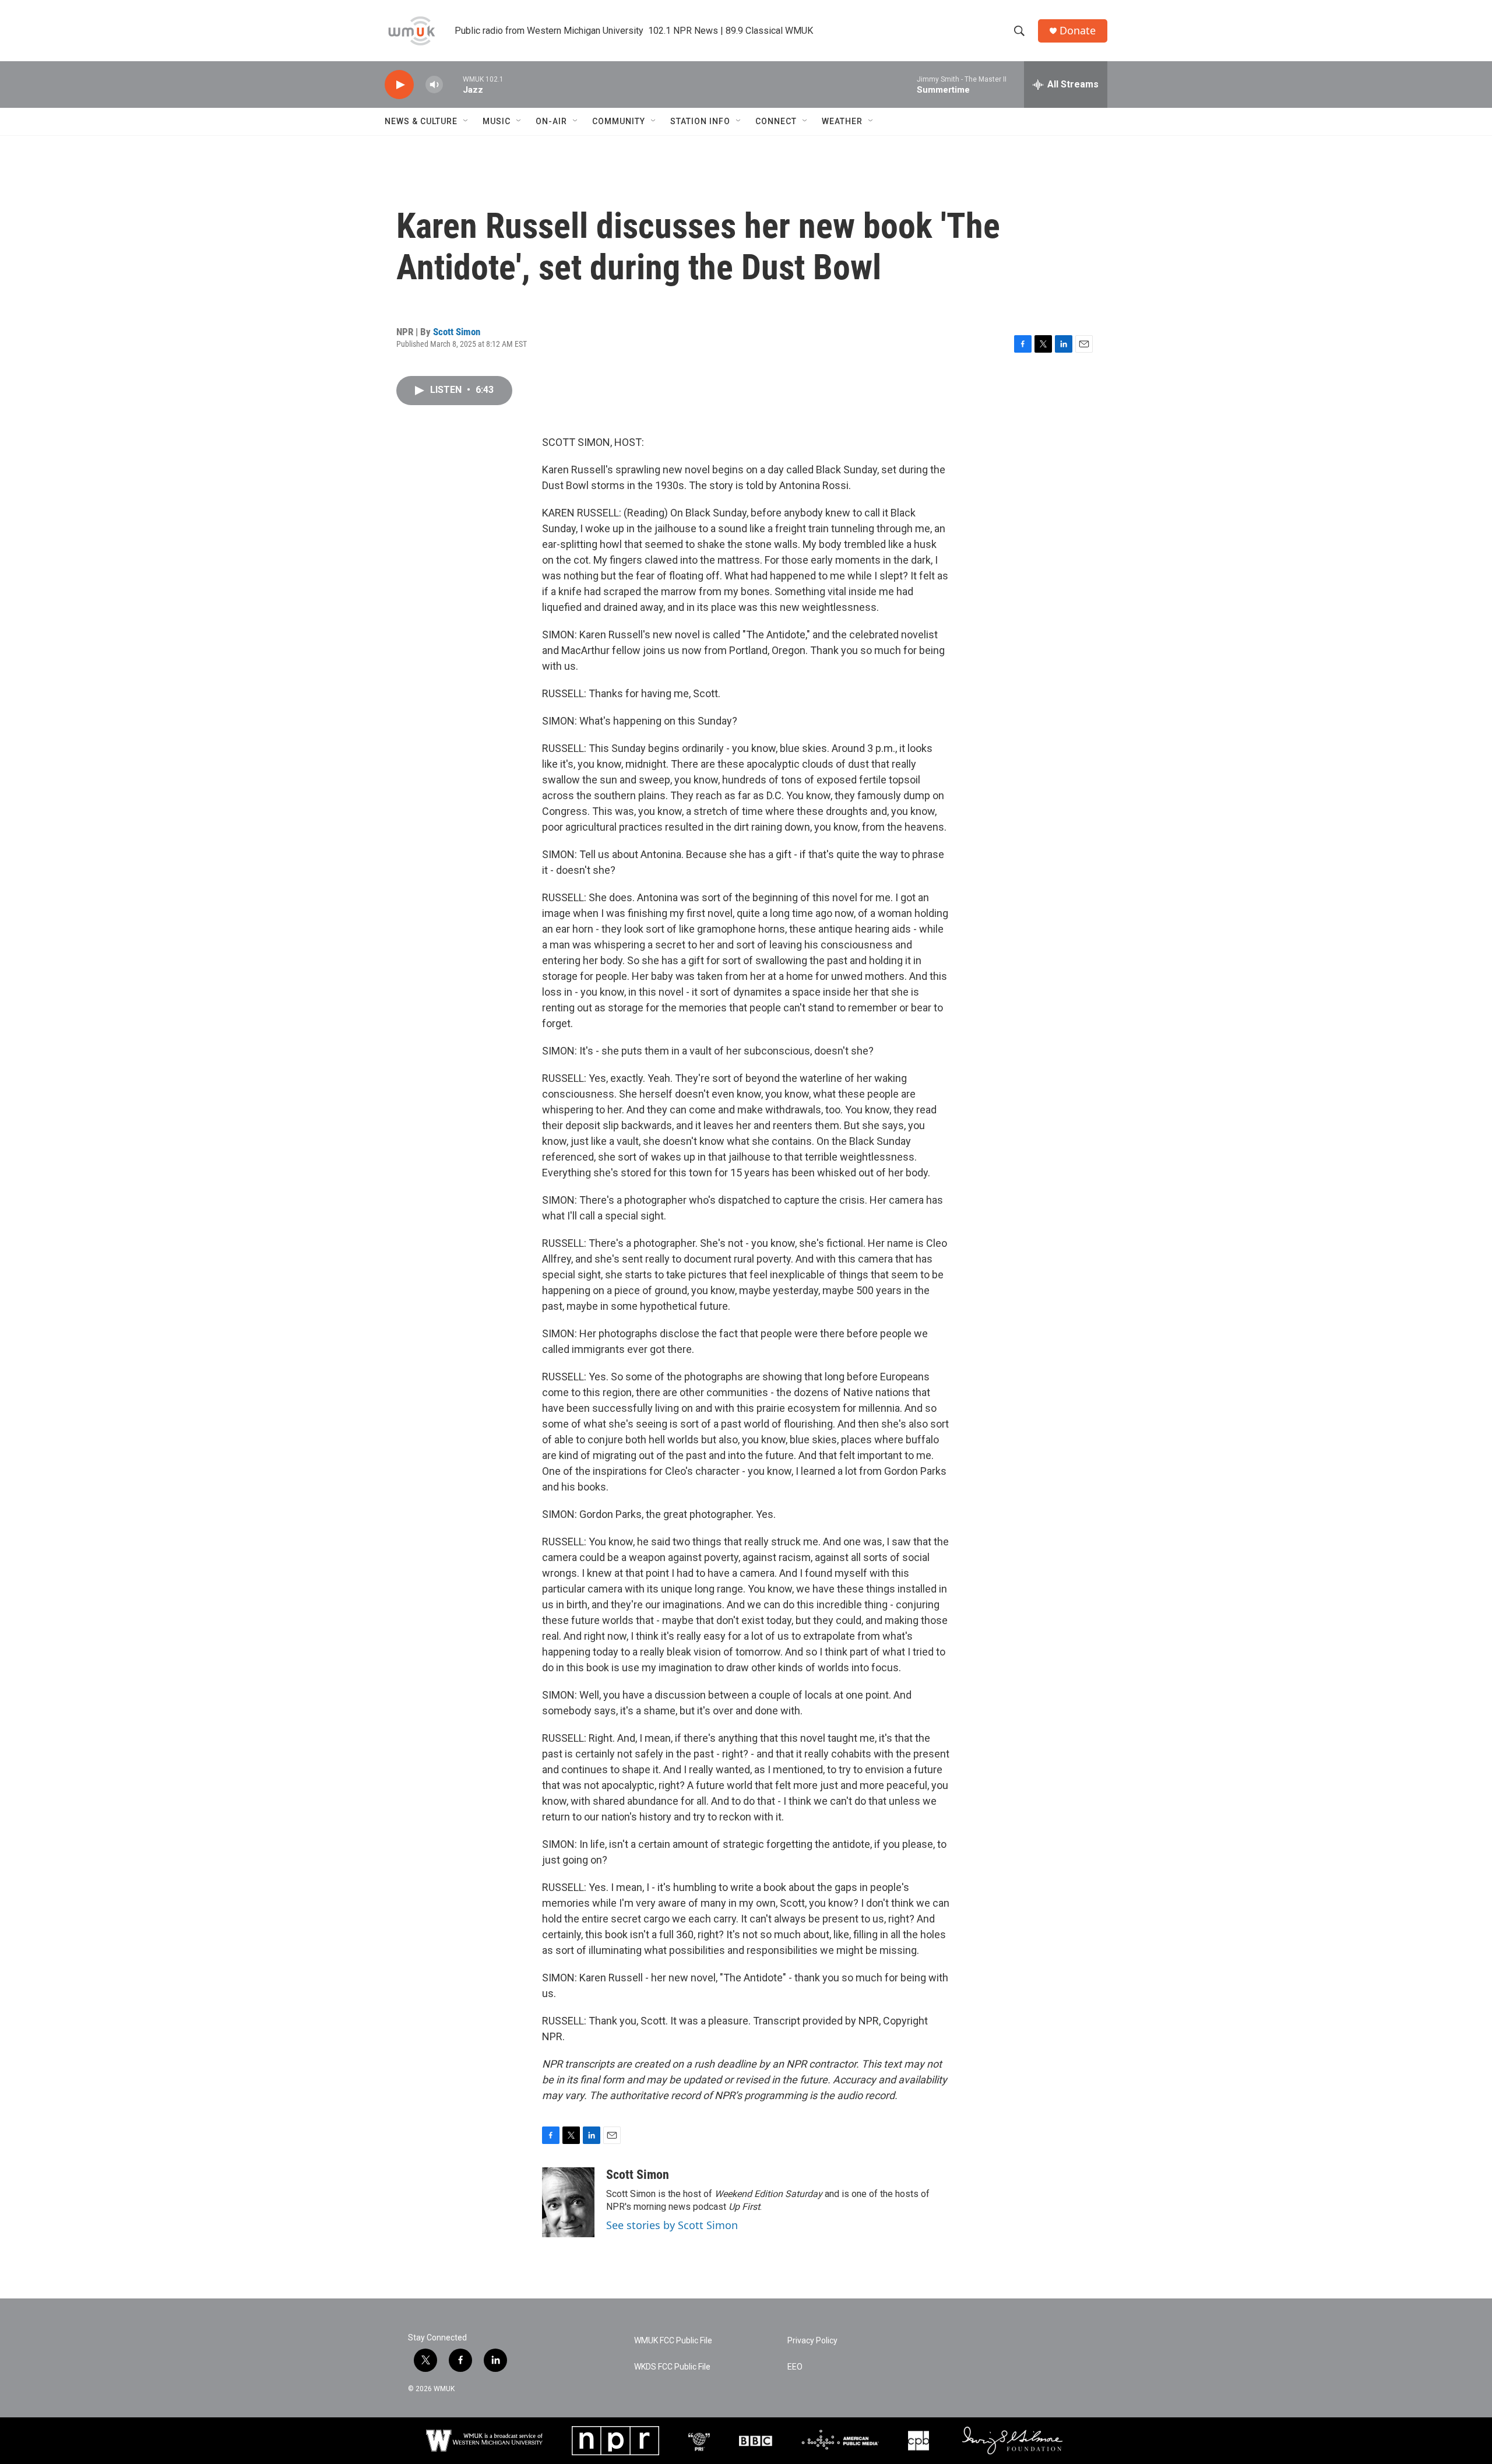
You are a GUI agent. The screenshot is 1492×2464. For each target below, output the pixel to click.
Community (619, 121)
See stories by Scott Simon (672, 2225)
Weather (842, 121)
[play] (399, 85)
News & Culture (421, 121)
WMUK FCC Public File (673, 2341)
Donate (1078, 31)
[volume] (434, 85)
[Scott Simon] (568, 2202)
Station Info (700, 121)
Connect (776, 121)
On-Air (551, 121)
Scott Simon (457, 332)
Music (497, 121)
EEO (795, 2367)
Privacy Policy (812, 2341)
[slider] (453, 84)
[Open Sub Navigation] (466, 121)
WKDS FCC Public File (672, 2367)
